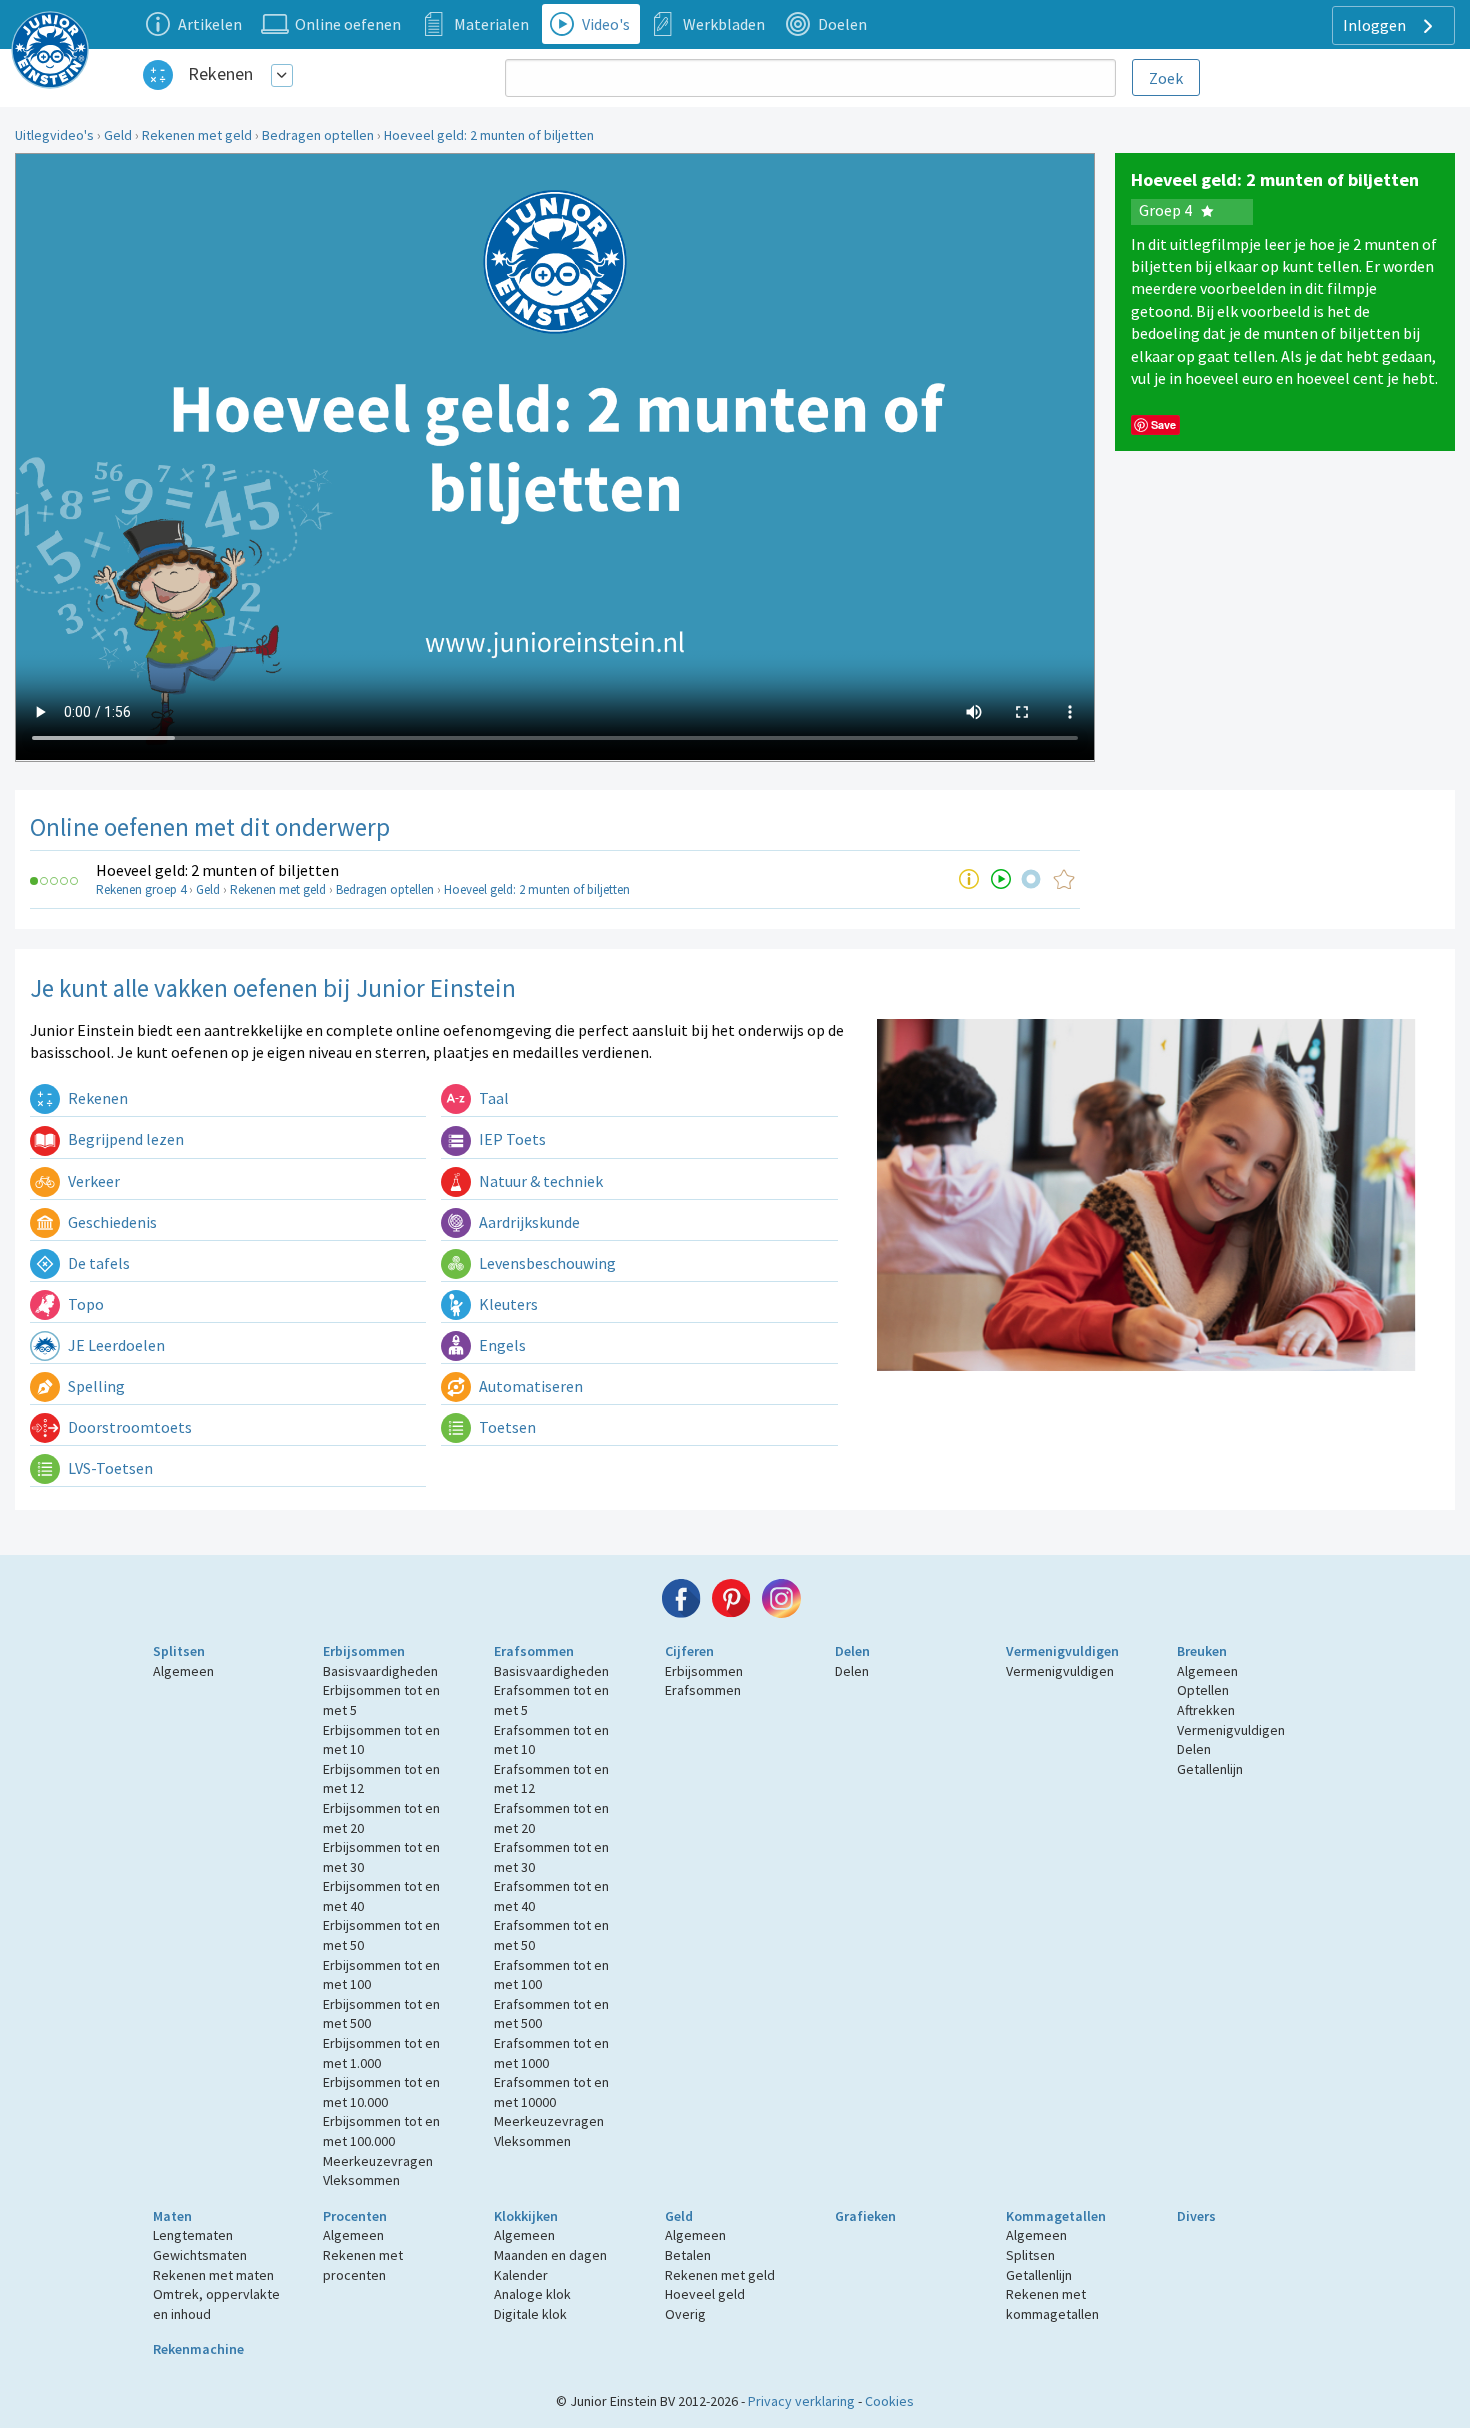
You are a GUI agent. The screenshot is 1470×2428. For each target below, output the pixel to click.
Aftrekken (1206, 1710)
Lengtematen (193, 2235)
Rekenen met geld (197, 135)
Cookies (889, 2401)
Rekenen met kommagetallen (1052, 2304)
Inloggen (1376, 25)
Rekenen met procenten (363, 2265)
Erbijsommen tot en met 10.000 (381, 2092)
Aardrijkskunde (528, 1222)
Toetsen (506, 1427)
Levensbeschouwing (546, 1263)
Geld (118, 135)
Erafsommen (534, 1651)
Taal (492, 1098)
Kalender (521, 2275)
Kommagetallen (1056, 2216)
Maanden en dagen (550, 2255)
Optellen (1203, 1690)
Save (1163, 424)
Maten (172, 2216)
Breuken (1202, 1651)
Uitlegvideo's (54, 135)
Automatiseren (529, 1386)
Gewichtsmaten (200, 2255)
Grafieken (865, 2216)
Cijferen (689, 1651)
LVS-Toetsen (109, 1468)
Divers (1196, 2216)
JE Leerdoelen (115, 1345)
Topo (84, 1304)
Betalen (688, 2255)
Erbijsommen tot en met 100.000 (381, 2131)
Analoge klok (532, 2294)
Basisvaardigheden (380, 1671)
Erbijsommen (364, 1651)
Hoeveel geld (705, 2294)
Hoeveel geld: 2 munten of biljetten (489, 135)
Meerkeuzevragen (378, 2161)
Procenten (355, 2216)
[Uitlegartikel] (969, 879)
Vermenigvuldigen (1062, 1651)
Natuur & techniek (539, 1181)
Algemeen (183, 1671)
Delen (852, 1651)
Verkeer (92, 1181)
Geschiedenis (111, 1222)
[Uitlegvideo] (1001, 879)
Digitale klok (530, 2314)
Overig (685, 2314)
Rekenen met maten (213, 2275)
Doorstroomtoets (128, 1427)
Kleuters (507, 1304)
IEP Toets (511, 1139)
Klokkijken (526, 2216)
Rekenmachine (198, 2349)
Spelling (95, 1386)
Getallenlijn (1210, 1769)
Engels (501, 1345)
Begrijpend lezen (124, 1139)
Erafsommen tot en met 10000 (551, 2092)
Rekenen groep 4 (141, 889)
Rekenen (220, 73)
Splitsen (179, 1651)
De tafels (97, 1263)
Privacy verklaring (801, 2401)
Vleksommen (361, 2180)
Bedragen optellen (318, 135)
